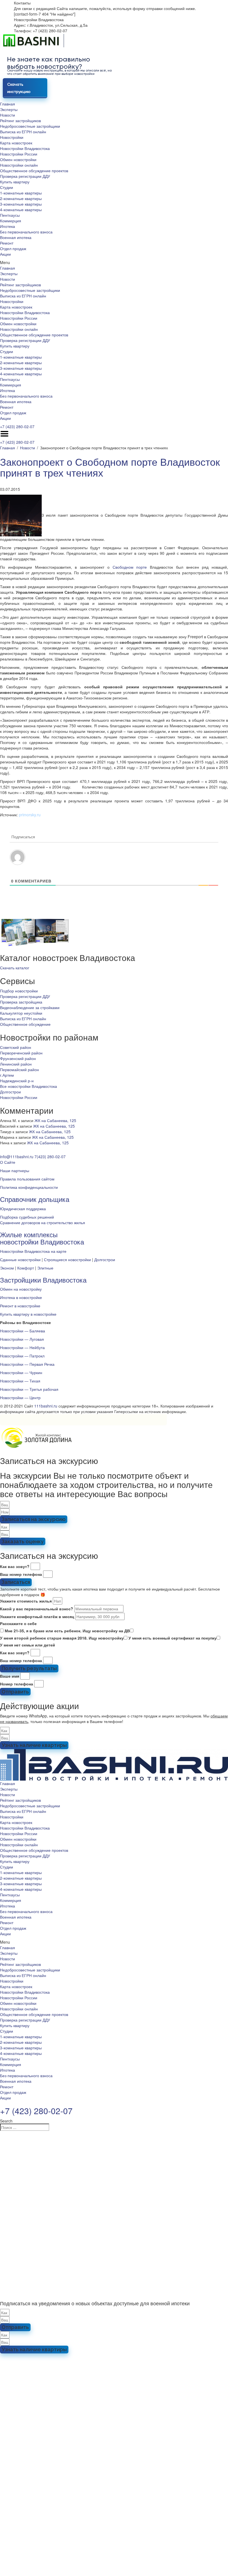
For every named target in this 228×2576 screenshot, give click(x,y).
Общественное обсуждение (25, 1024)
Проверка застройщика (21, 1002)
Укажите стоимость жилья (26, 1601)
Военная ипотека (16, 237)
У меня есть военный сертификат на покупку (173, 1638)
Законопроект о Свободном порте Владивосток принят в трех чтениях (110, 467)
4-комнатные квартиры (21, 209)
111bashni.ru (46, 1406)
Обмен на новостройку (21, 1289)
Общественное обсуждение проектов (34, 171)
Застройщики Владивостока (43, 1280)
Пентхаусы (10, 215)
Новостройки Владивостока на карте (33, 1251)
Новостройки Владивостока (25, 148)
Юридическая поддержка (23, 1209)
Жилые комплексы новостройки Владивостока (42, 1238)
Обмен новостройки (18, 159)
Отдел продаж (13, 248)
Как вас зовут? (15, 1566)
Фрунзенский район (18, 1058)
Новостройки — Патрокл (22, 1356)
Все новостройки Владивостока (29, 1086)
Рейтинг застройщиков (20, 120)
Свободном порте (130, 567)
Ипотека (8, 226)
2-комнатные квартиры (21, 198)
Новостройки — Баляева (23, 1331)
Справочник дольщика (35, 1199)
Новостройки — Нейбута (22, 1347)
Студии (7, 187)
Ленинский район (16, 1064)
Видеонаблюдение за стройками (30, 1007)
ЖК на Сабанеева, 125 (55, 1120)
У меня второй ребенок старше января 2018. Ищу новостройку (62, 1638)
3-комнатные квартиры (21, 204)
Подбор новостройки (19, 991)
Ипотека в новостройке (21, 1297)
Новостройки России (19, 154)
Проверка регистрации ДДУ (25, 176)
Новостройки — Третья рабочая (29, 1389)
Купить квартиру (15, 182)
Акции (5, 254)
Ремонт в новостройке (20, 1306)
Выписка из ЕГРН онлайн (23, 132)
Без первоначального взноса (26, 232)
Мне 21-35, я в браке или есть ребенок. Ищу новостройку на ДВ (67, 1631)
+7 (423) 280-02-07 (17, 427)
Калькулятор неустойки (21, 1013)
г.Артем (7, 1075)
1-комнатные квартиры (21, 193)
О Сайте (8, 1162)
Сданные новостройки (20, 1259)
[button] (114, 262)
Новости (8, 115)
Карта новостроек (16, 143)
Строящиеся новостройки (67, 1259)
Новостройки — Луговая (22, 1339)
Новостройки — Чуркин (21, 1372)
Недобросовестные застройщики (30, 126)
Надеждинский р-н (17, 1081)
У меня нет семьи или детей (28, 1645)
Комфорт (26, 1268)
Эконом (7, 1268)
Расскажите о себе (18, 1623)
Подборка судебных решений (27, 1217)
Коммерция (11, 221)
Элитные (45, 1268)
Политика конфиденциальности (29, 1187)
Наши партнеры (15, 1170)
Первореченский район (21, 1053)
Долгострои (10, 1092)
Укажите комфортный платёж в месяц (37, 1616)
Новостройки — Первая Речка (27, 1364)
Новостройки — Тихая (20, 1381)
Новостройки (12, 137)
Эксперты (9, 109)
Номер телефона (17, 1684)
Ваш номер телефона (21, 1574)
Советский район (16, 1047)
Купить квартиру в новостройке (28, 1314)
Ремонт (7, 243)
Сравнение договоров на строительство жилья (43, 1222)
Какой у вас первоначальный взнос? (37, 1609)
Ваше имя (10, 1676)
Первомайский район (19, 1069)
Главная (8, 104)
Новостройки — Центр (20, 1397)
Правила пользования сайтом (27, 1179)
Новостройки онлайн (19, 165)
